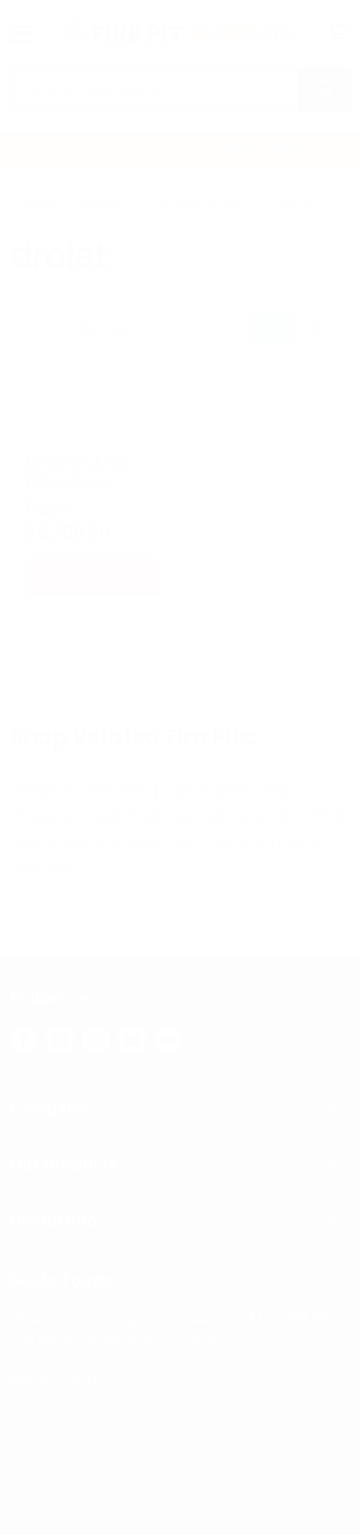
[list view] (317, 328)
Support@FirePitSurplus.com (195, 1382)
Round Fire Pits (171, 843)
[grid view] (270, 328)
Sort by (103, 328)
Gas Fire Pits (282, 816)
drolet (102, 202)
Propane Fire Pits (79, 790)
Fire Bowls (52, 843)
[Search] (324, 89)
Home (34, 202)
